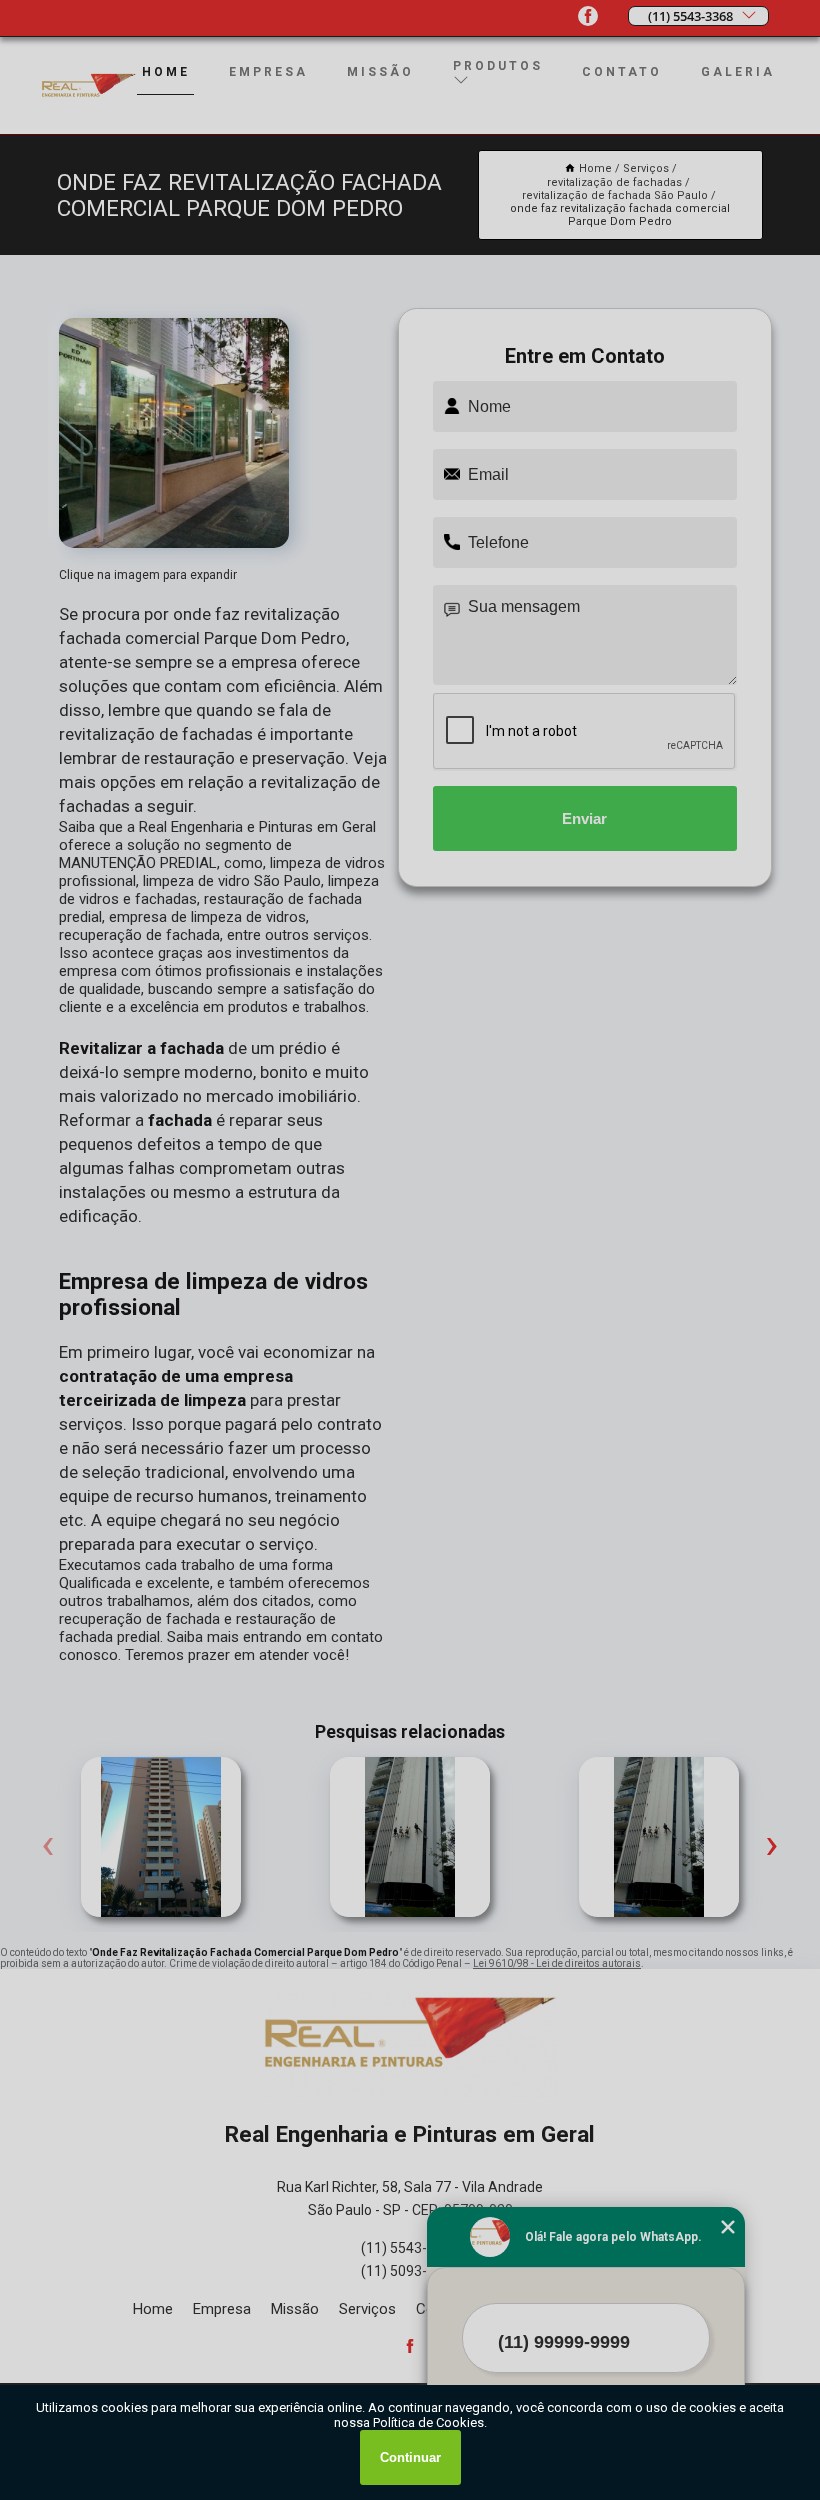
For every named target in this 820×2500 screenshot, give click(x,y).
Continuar (410, 2457)
